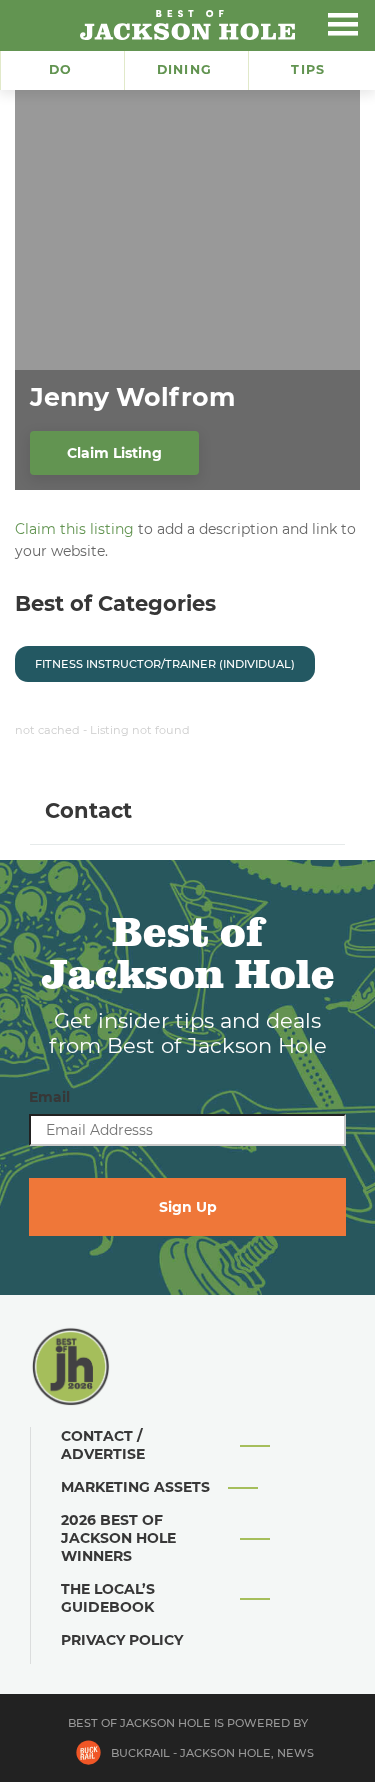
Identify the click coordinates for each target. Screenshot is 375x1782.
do (61, 69)
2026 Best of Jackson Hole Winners (118, 1538)
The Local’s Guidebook (108, 1598)
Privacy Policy (122, 1640)
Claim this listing (74, 529)
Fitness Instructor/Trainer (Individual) (165, 664)
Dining (185, 69)
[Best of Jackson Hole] (187, 25)
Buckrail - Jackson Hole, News (212, 1753)
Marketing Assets (135, 1487)
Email (49, 1097)
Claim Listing (114, 453)
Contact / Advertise (103, 1445)
